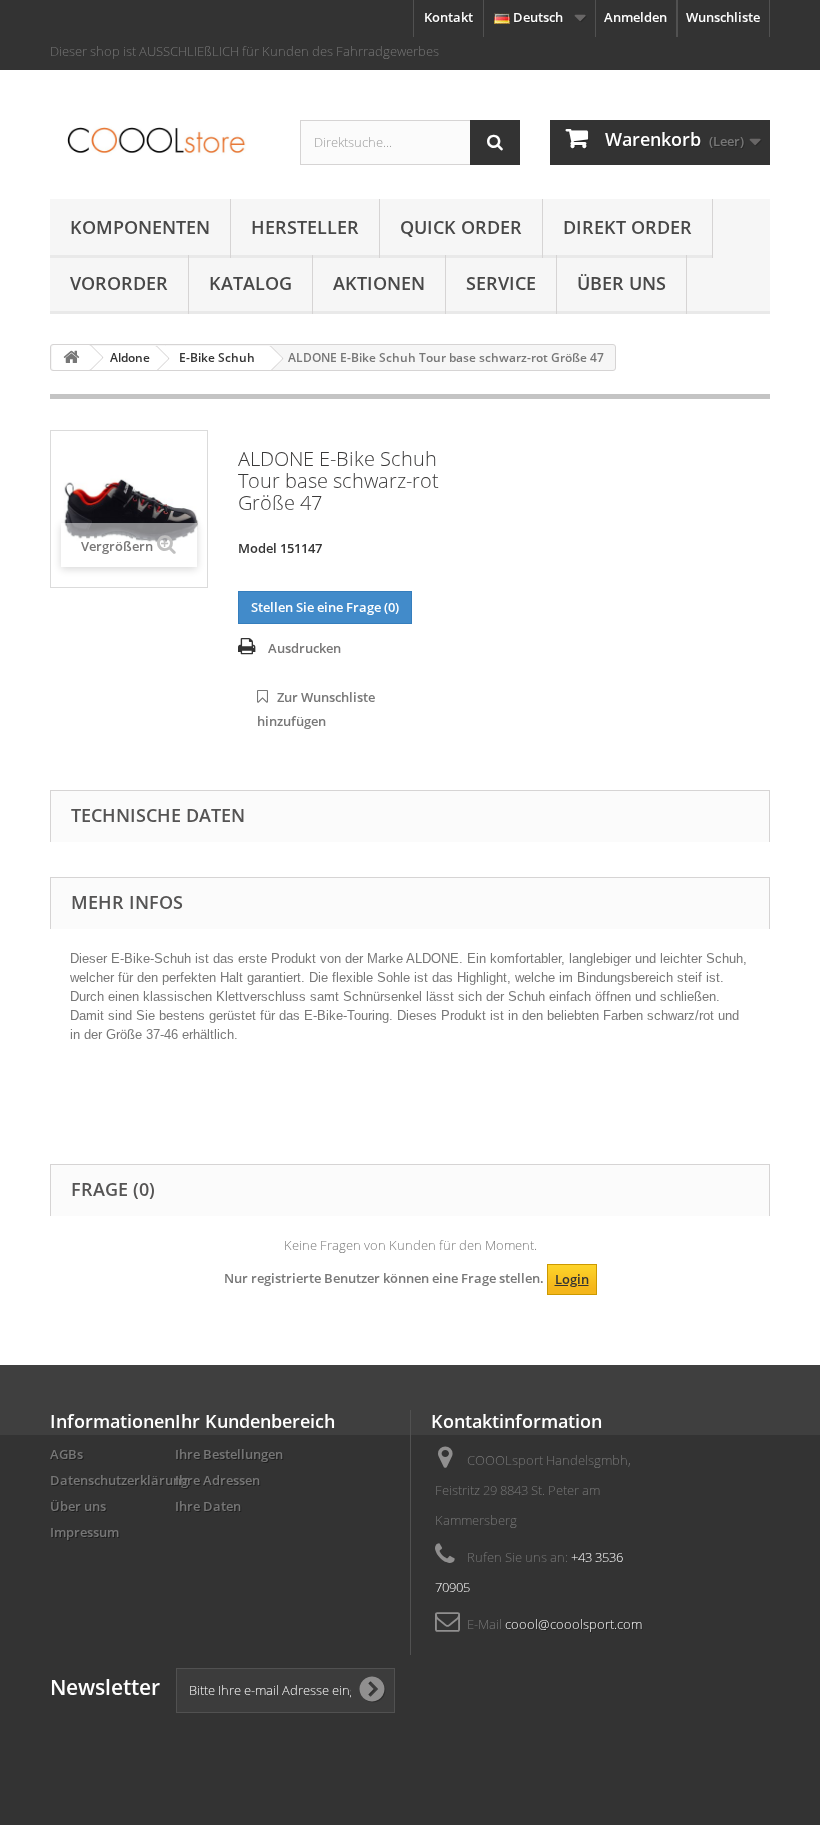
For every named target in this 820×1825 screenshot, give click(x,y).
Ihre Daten (208, 1506)
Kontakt (448, 17)
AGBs (66, 1454)
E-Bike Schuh (217, 357)
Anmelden (635, 17)
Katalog (250, 283)
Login (572, 1279)
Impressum (84, 1532)
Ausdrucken (304, 648)
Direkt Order (627, 227)
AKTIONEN (379, 283)
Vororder (119, 283)
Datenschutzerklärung (119, 1480)
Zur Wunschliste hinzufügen (316, 709)
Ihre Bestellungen (229, 1454)
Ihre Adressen (217, 1480)
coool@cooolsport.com (573, 1624)
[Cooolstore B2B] (160, 142)
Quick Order (461, 227)
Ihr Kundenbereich (255, 1421)
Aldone (130, 357)
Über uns (621, 283)
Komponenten (140, 227)
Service (501, 283)
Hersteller (305, 227)
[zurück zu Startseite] (71, 357)
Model (257, 548)
